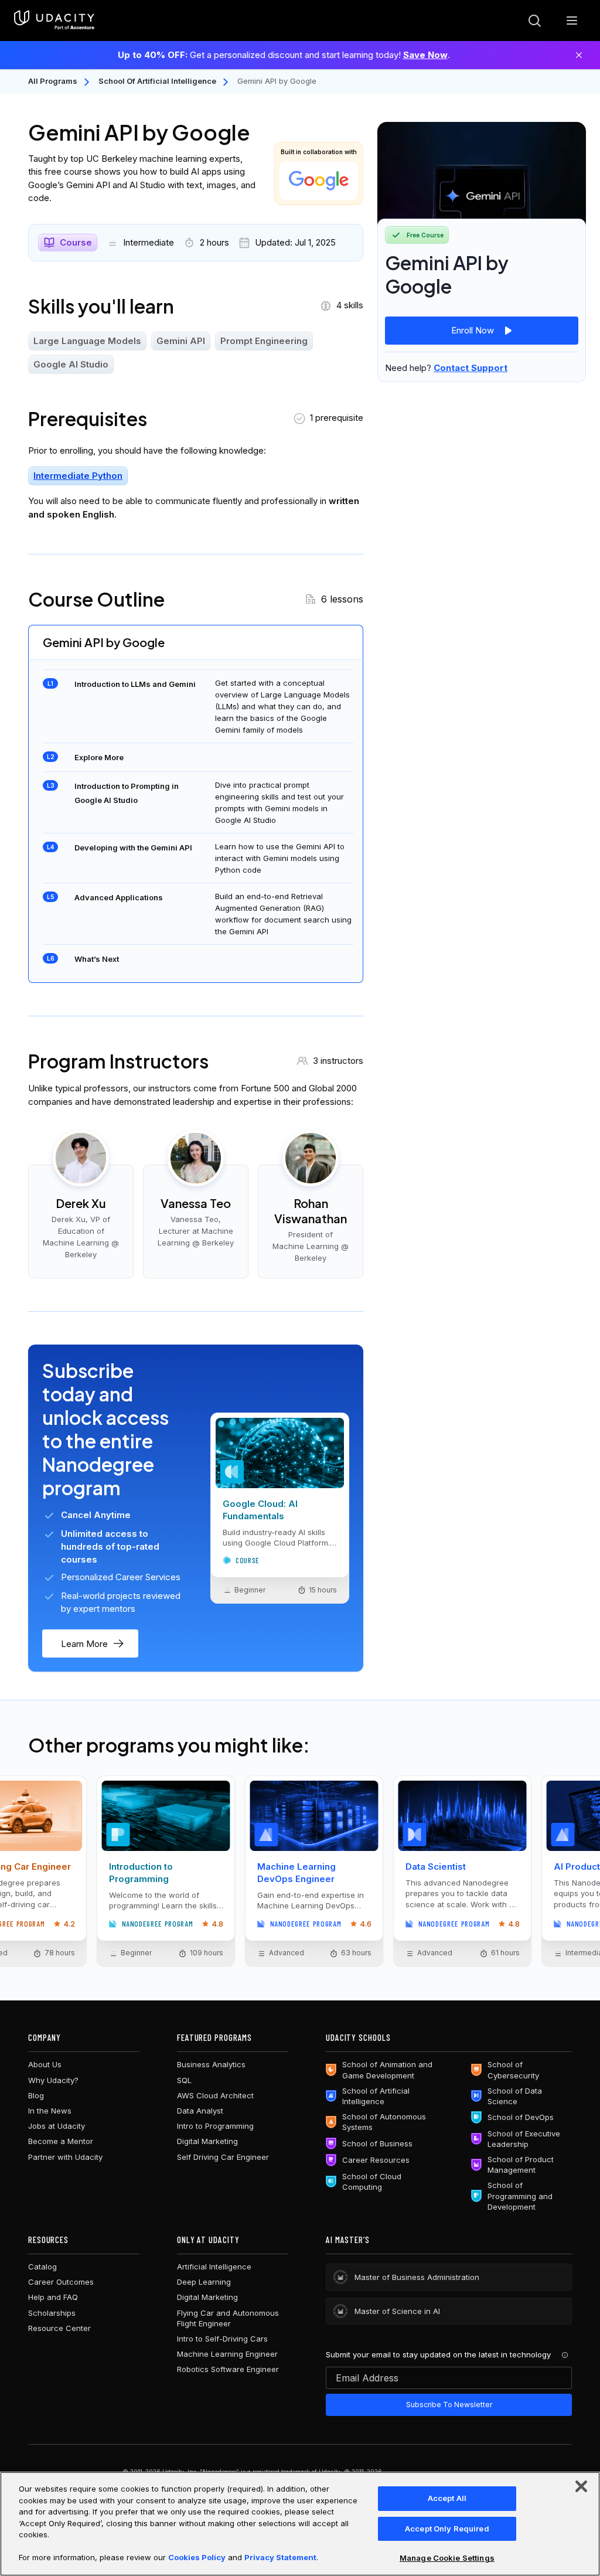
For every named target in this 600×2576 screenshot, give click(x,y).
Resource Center (59, 2328)
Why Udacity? (53, 2080)
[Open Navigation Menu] (572, 21)
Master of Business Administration (417, 2277)
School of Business (377, 2143)
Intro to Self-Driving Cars (222, 2339)
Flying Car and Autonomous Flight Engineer (228, 2318)
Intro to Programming (215, 2126)
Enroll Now (473, 330)
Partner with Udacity (65, 2157)
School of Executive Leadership (524, 2139)
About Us (45, 2064)
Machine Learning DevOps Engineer (296, 1873)
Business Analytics (211, 2064)
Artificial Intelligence (214, 2267)
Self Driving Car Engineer (223, 2157)
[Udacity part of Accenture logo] (54, 21)
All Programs (53, 81)
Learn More (84, 1644)
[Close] (579, 55)
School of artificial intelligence (157, 81)
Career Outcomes (61, 2282)
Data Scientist (436, 1867)
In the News (50, 2111)
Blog (36, 2095)
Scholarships (52, 2313)
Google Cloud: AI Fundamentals (260, 1510)
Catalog (42, 2267)
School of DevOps (521, 2117)
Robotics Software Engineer (228, 2369)
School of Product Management (521, 2165)
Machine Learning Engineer (227, 2354)
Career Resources (376, 2160)
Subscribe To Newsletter (449, 2405)
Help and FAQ (53, 2297)
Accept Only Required (447, 2529)
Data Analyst (200, 2111)
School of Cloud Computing (372, 2182)
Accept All (447, 2498)
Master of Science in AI (397, 2311)
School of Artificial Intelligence (376, 2096)
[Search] (534, 21)
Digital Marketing (207, 2141)
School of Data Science (515, 2096)
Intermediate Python (78, 476)
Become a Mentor (61, 2141)
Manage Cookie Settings (447, 2558)
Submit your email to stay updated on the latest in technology (438, 2354)
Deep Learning (204, 2282)
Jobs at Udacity (57, 2126)
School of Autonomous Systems (384, 2122)
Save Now (425, 55)
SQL (184, 2080)
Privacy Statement (280, 2557)
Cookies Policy (197, 2557)
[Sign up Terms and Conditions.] (565, 2355)
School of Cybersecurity (513, 2070)
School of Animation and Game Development (387, 2070)
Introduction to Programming (141, 1873)
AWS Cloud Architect (215, 2095)
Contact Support (471, 368)
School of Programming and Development (520, 2196)
